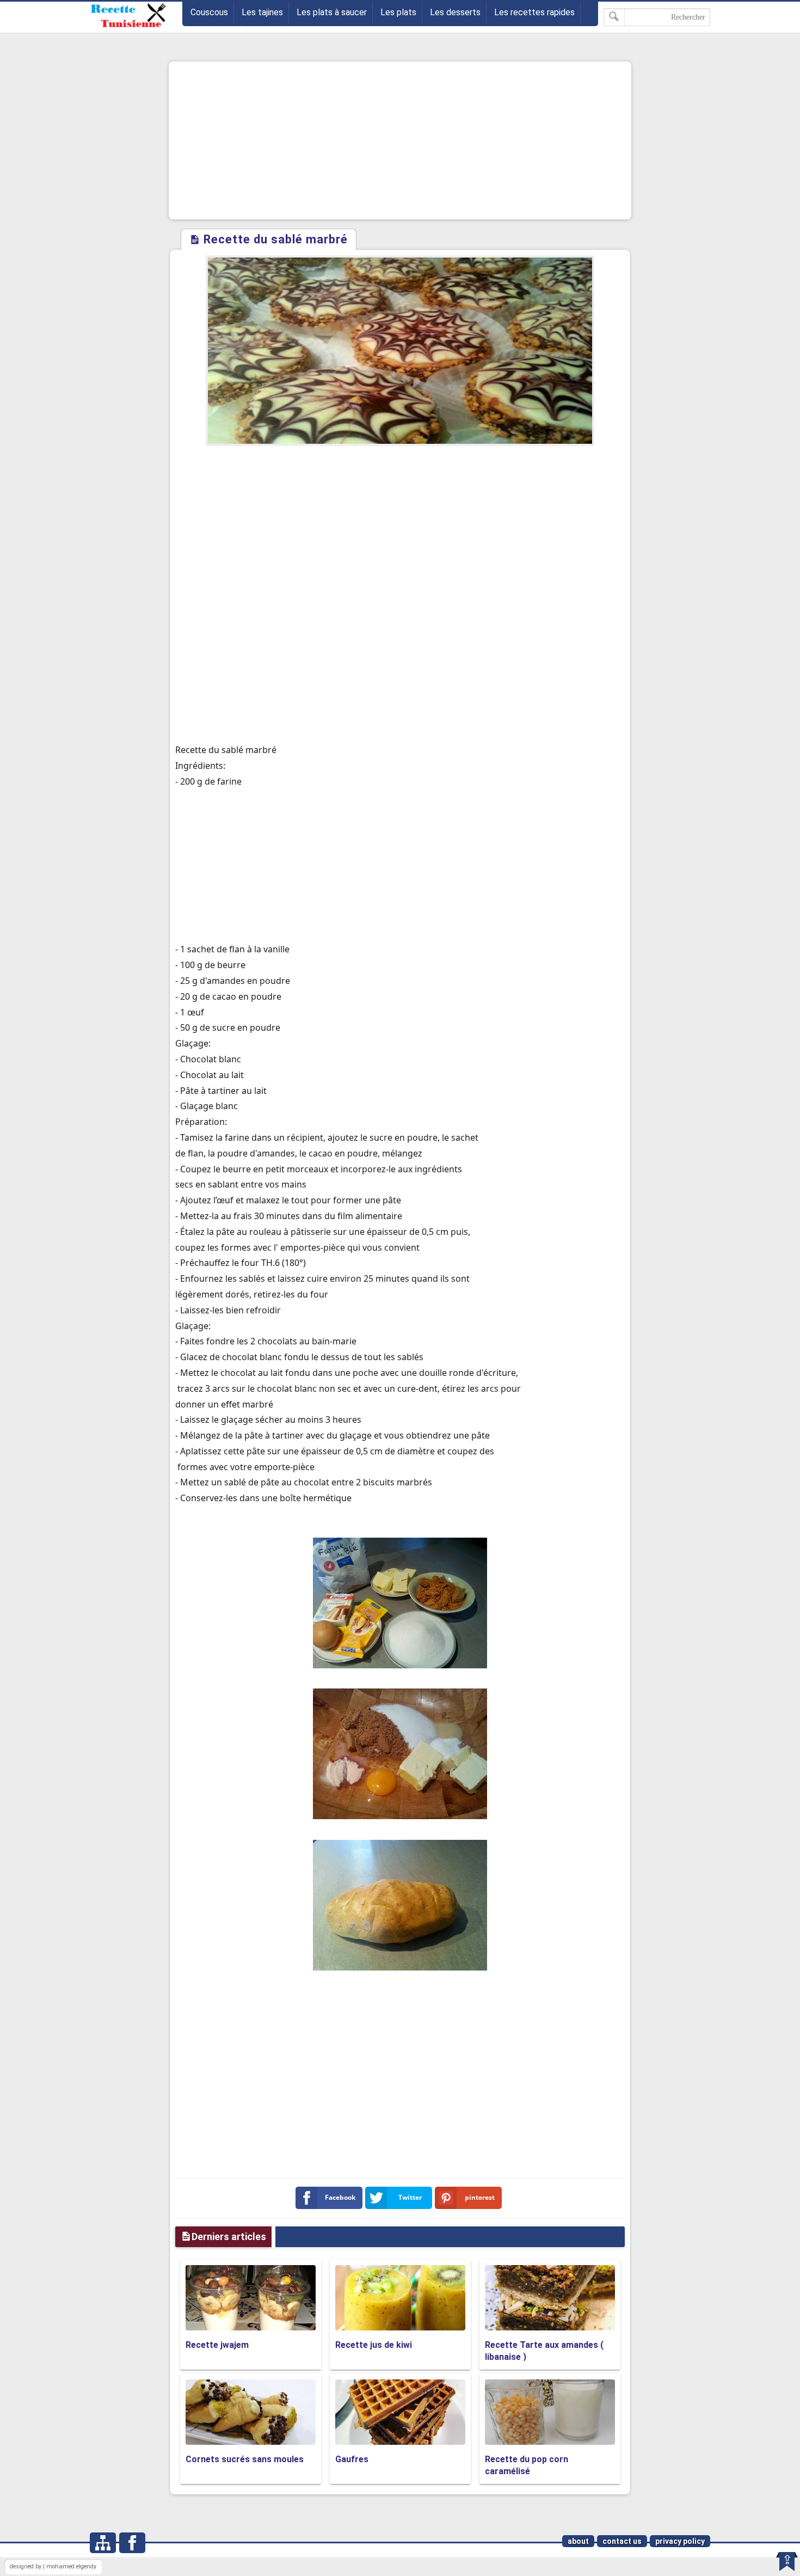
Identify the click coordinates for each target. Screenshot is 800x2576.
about (578, 2541)
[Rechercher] (614, 17)
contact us (622, 2541)
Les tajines (262, 12)
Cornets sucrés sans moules (245, 2459)
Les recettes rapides (534, 12)
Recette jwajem (217, 2345)
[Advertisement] (400, 140)
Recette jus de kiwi (374, 2345)
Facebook (340, 2197)
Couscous (209, 12)
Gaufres (352, 2459)
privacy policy (680, 2541)
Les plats (398, 12)
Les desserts (455, 12)
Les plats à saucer (332, 12)
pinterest (480, 2197)
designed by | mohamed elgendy (53, 2566)
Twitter (410, 2197)
